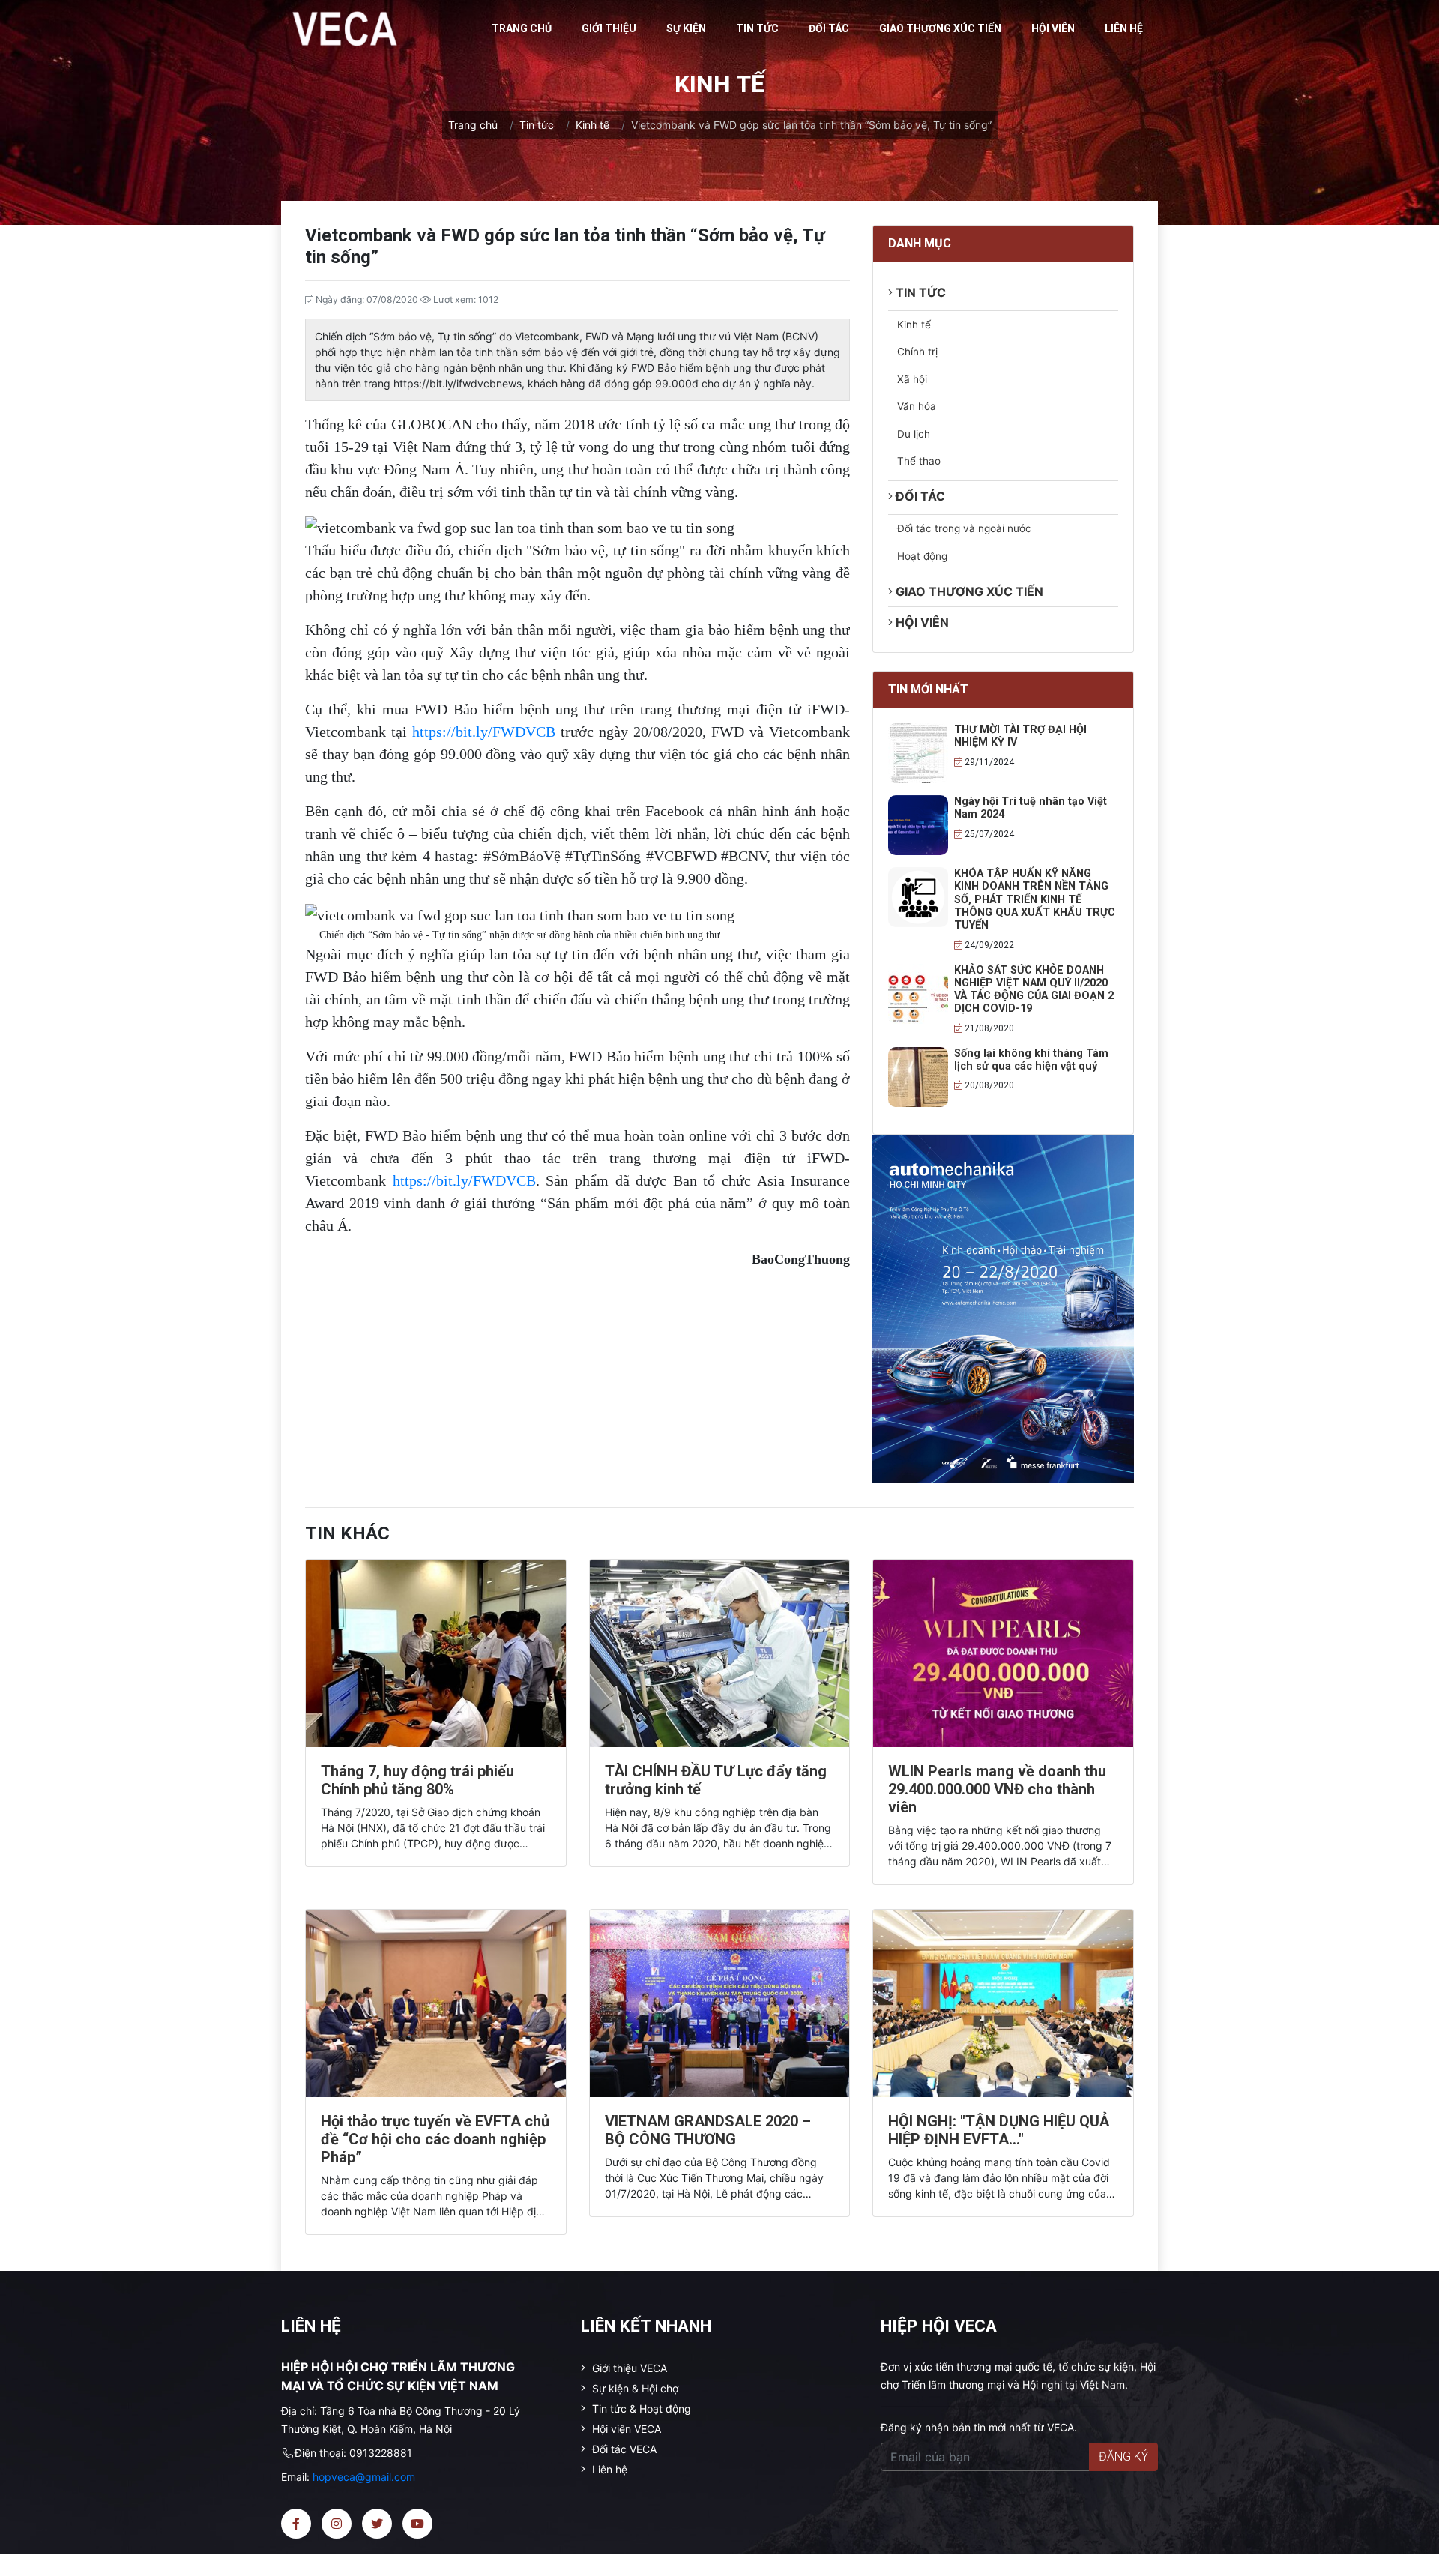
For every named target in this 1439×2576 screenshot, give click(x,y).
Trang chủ (522, 28)
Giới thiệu (609, 28)
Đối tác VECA (623, 2449)
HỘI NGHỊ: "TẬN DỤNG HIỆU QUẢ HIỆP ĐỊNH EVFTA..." (999, 2130)
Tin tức (757, 28)
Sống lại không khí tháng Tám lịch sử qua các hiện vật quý (1031, 1060)
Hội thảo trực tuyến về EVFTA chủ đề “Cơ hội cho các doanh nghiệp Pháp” (435, 2139)
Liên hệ (1124, 28)
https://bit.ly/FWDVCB (484, 732)
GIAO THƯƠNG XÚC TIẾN (940, 28)
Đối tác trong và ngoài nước (964, 528)
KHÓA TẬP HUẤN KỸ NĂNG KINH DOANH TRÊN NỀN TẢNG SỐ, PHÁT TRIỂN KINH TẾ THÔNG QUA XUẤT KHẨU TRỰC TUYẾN (1035, 899)
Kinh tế (592, 125)
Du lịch (914, 434)
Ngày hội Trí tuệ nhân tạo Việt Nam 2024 (1031, 808)
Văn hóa (917, 406)
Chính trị (917, 352)
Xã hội (912, 379)
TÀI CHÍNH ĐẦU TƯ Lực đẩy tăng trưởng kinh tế (716, 1780)
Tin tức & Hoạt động (640, 2408)
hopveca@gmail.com (364, 2477)
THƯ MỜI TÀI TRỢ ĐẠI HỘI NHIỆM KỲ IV (1020, 736)
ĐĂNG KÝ (1123, 2456)
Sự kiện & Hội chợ (634, 2388)
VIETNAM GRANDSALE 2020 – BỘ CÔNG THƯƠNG (708, 2130)
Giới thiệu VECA (628, 2368)
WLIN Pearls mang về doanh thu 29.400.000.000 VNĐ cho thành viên (997, 1789)
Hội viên (1053, 28)
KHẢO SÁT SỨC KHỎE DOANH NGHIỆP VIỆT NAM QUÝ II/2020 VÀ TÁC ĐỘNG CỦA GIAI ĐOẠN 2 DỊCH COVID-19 (1034, 990)
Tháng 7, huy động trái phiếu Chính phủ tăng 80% (417, 1780)
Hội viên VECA (625, 2429)
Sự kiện (686, 28)
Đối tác (829, 28)
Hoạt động (922, 556)
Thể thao (919, 461)
